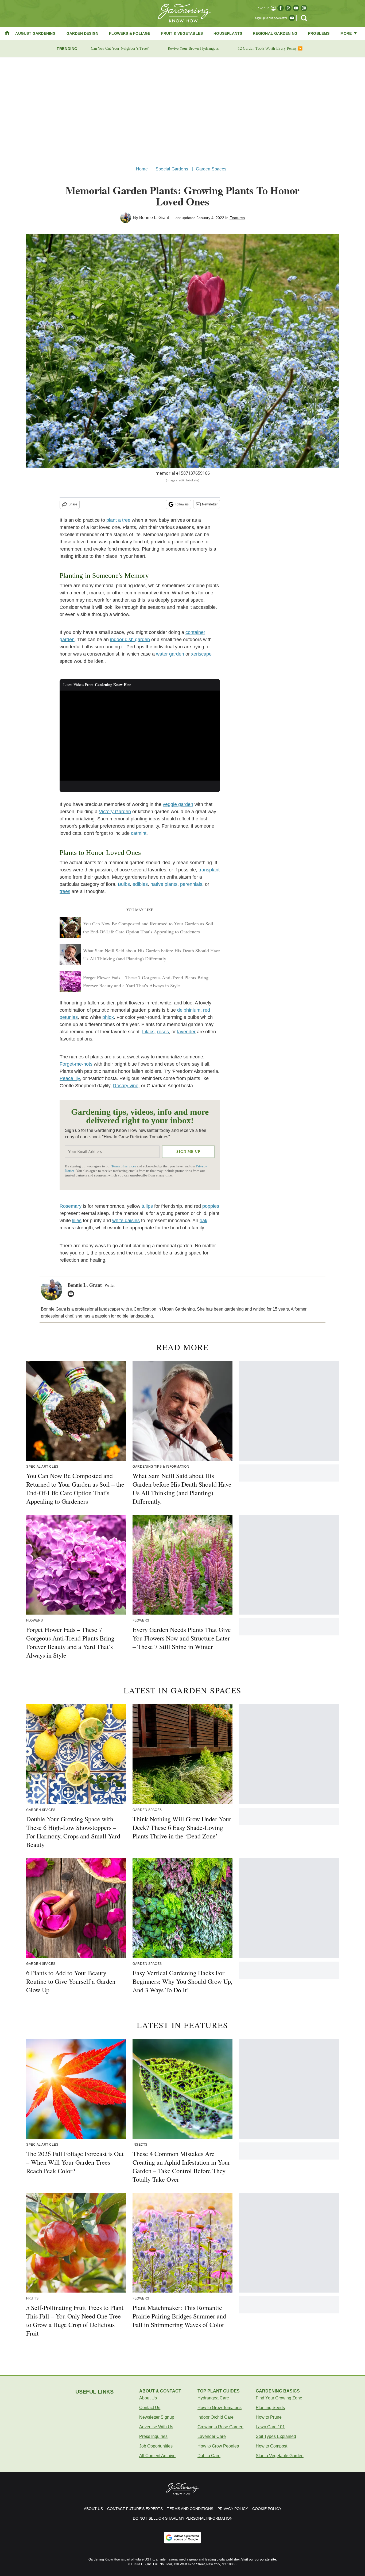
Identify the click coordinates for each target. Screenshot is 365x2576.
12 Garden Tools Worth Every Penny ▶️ (270, 48)
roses (163, 1032)
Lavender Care (212, 2436)
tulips (147, 1206)
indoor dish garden (130, 640)
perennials (191, 884)
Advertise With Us (156, 2427)
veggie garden (178, 804)
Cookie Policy (267, 2509)
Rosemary (71, 1206)
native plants (164, 884)
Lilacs (148, 1032)
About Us (148, 2398)
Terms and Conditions (190, 2509)
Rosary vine (126, 1086)
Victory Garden (115, 812)
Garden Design (83, 33)
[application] (140, 736)
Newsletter (210, 504)
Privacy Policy (233, 2509)
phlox (108, 1017)
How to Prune (269, 2417)
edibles (140, 884)
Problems (319, 33)
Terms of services (124, 1166)
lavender (186, 1032)
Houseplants (228, 33)
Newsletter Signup (157, 2417)
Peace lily (70, 1078)
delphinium (189, 1010)
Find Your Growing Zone (279, 2398)
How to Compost (271, 2446)
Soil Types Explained (276, 2436)
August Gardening (35, 33)
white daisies (126, 1221)
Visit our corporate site (259, 2559)
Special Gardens (172, 169)
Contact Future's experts (135, 2509)
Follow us (182, 504)
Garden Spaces (211, 169)
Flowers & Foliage (130, 33)
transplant (209, 870)
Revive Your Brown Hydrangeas (193, 48)
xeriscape (201, 654)
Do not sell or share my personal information (183, 2518)
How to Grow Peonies (218, 2446)
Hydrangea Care (213, 2398)
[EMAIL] (72, 1294)
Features (237, 218)
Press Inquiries (153, 2436)
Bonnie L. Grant (154, 218)
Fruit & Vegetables (182, 33)
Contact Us (150, 2408)
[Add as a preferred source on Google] (183, 2538)
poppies (211, 1206)
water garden (170, 654)
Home (142, 169)
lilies (77, 1221)
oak (203, 1221)
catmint (139, 833)
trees (65, 891)
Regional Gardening (275, 33)
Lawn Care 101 (270, 2427)
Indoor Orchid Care (215, 2417)
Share (73, 504)
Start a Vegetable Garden (280, 2456)
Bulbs (124, 884)
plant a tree (118, 520)
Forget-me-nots (76, 1064)
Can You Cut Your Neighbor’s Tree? (120, 48)
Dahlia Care (209, 2456)
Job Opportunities (156, 2446)
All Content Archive (157, 2456)
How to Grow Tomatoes (220, 2408)
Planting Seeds (270, 2408)
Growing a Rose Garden (220, 2427)
